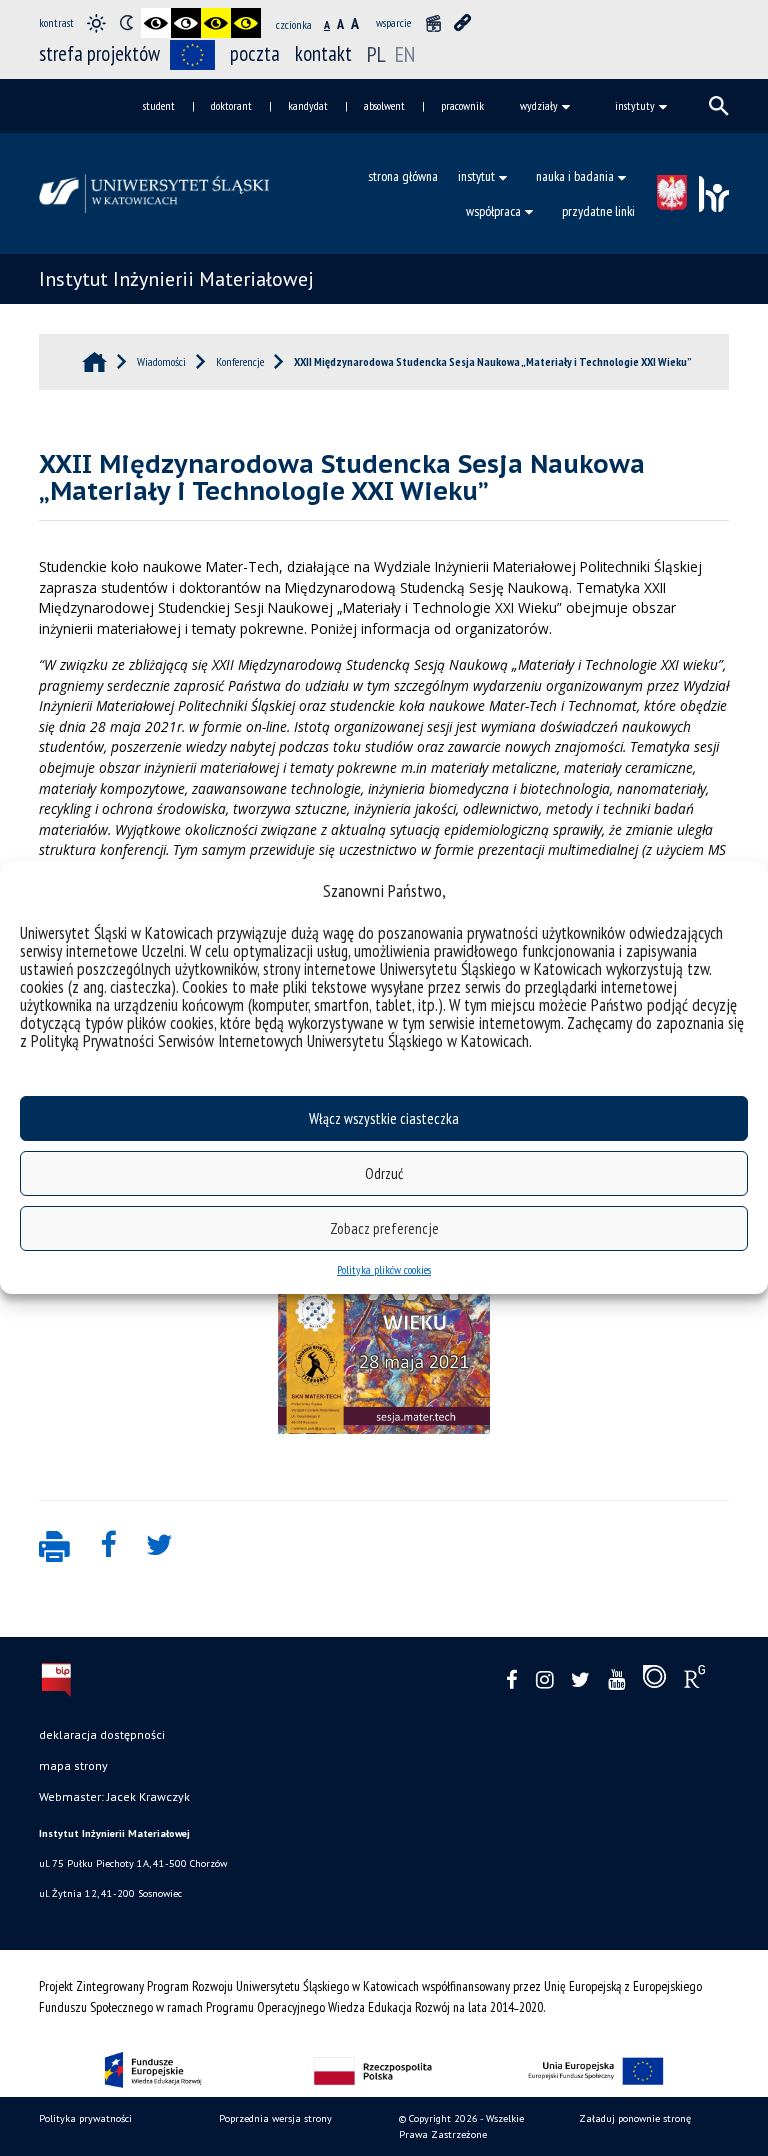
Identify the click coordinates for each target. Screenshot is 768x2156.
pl (378, 54)
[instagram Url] (544, 1680)
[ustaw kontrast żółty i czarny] (246, 23)
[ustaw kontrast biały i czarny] (186, 23)
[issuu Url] (654, 1681)
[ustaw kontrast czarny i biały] (156, 23)
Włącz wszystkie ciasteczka (384, 1118)
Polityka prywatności (85, 2118)
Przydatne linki (598, 211)
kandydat (308, 105)
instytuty (635, 105)
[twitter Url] (580, 1680)
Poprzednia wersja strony (275, 2118)
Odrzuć (384, 1173)
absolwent (384, 105)
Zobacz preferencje (384, 1228)
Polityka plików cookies (384, 1269)
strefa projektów (99, 53)
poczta (255, 53)
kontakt (323, 53)
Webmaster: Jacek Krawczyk (114, 1796)
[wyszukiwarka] (719, 106)
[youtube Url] (616, 1680)
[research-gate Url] (694, 1681)
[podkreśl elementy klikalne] (463, 23)
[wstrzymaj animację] (433, 23)
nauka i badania (575, 176)
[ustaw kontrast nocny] (126, 23)
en (405, 54)
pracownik (462, 105)
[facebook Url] (512, 1680)
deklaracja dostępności (102, 1734)
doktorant (231, 105)
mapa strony (73, 1765)
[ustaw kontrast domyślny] (96, 23)
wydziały (539, 105)
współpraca (493, 211)
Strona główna (403, 176)
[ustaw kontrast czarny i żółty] (216, 23)
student (159, 105)
